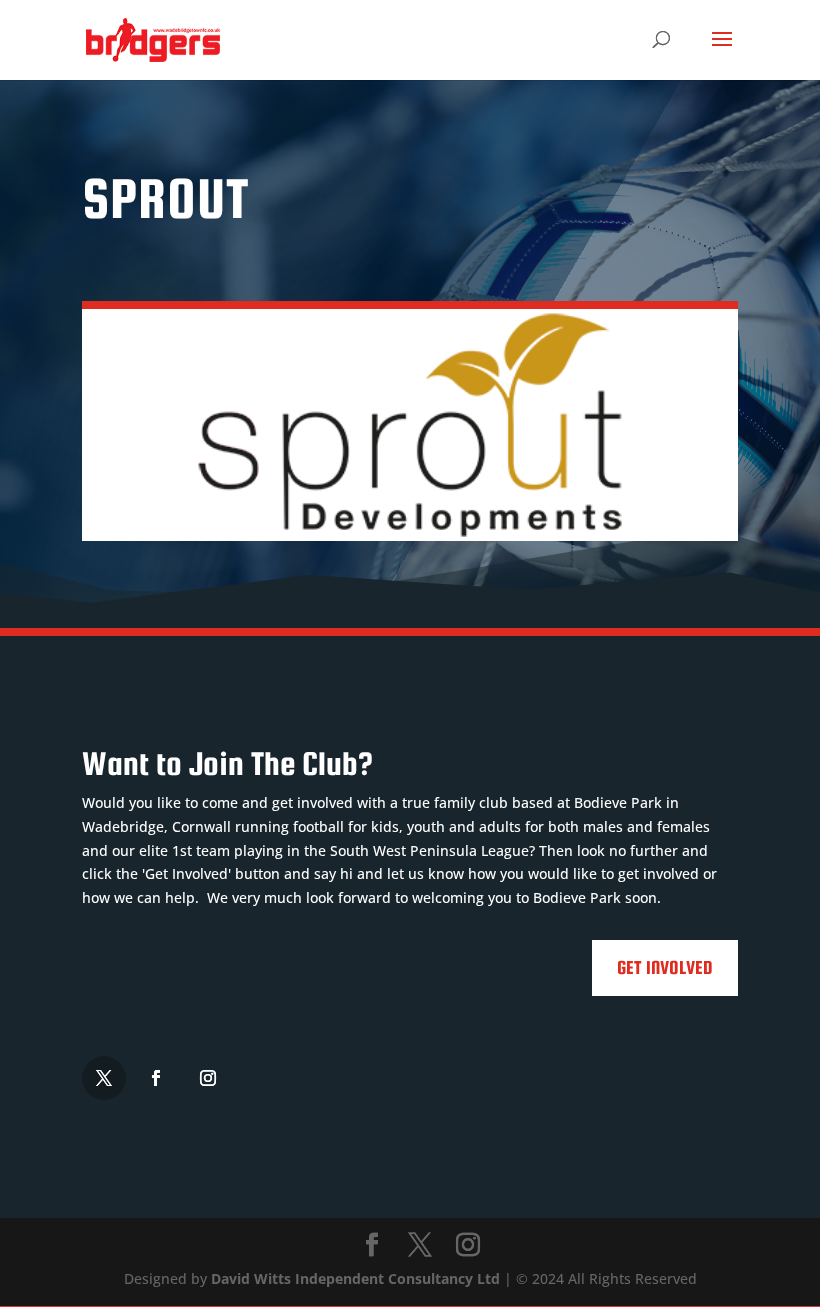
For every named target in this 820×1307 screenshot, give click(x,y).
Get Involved (665, 967)
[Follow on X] (104, 1078)
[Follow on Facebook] (156, 1078)
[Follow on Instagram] (208, 1078)
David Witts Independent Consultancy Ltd (355, 1278)
